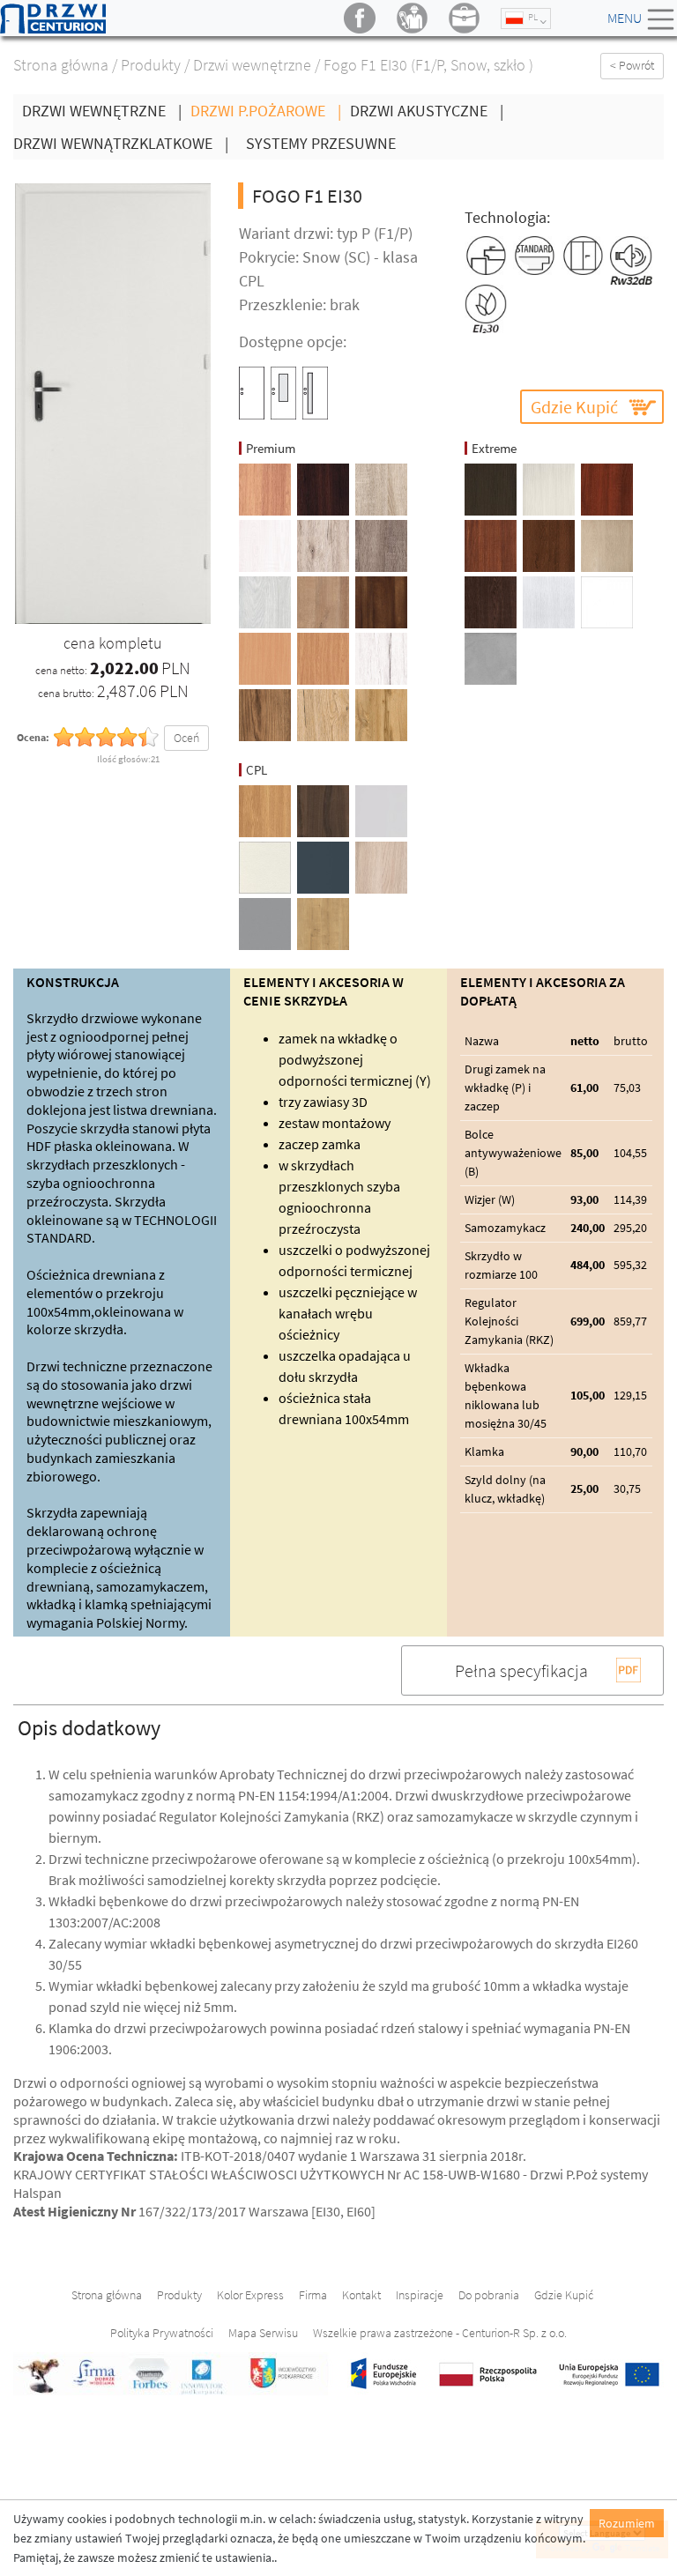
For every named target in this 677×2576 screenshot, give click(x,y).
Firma (313, 2295)
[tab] (338, 1727)
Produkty (151, 65)
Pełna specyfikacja (521, 1670)
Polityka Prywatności (162, 2333)
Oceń (186, 738)
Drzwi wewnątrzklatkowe (121, 143)
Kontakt (361, 2295)
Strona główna (61, 65)
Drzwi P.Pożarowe (266, 111)
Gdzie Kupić (574, 407)
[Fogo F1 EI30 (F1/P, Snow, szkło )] (113, 402)
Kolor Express (250, 2295)
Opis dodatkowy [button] (89, 1728)
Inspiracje (420, 2295)
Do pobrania (489, 2295)
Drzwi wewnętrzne (252, 65)
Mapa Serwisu (263, 2333)
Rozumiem (627, 2523)
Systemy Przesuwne (321, 143)
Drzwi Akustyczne (427, 111)
